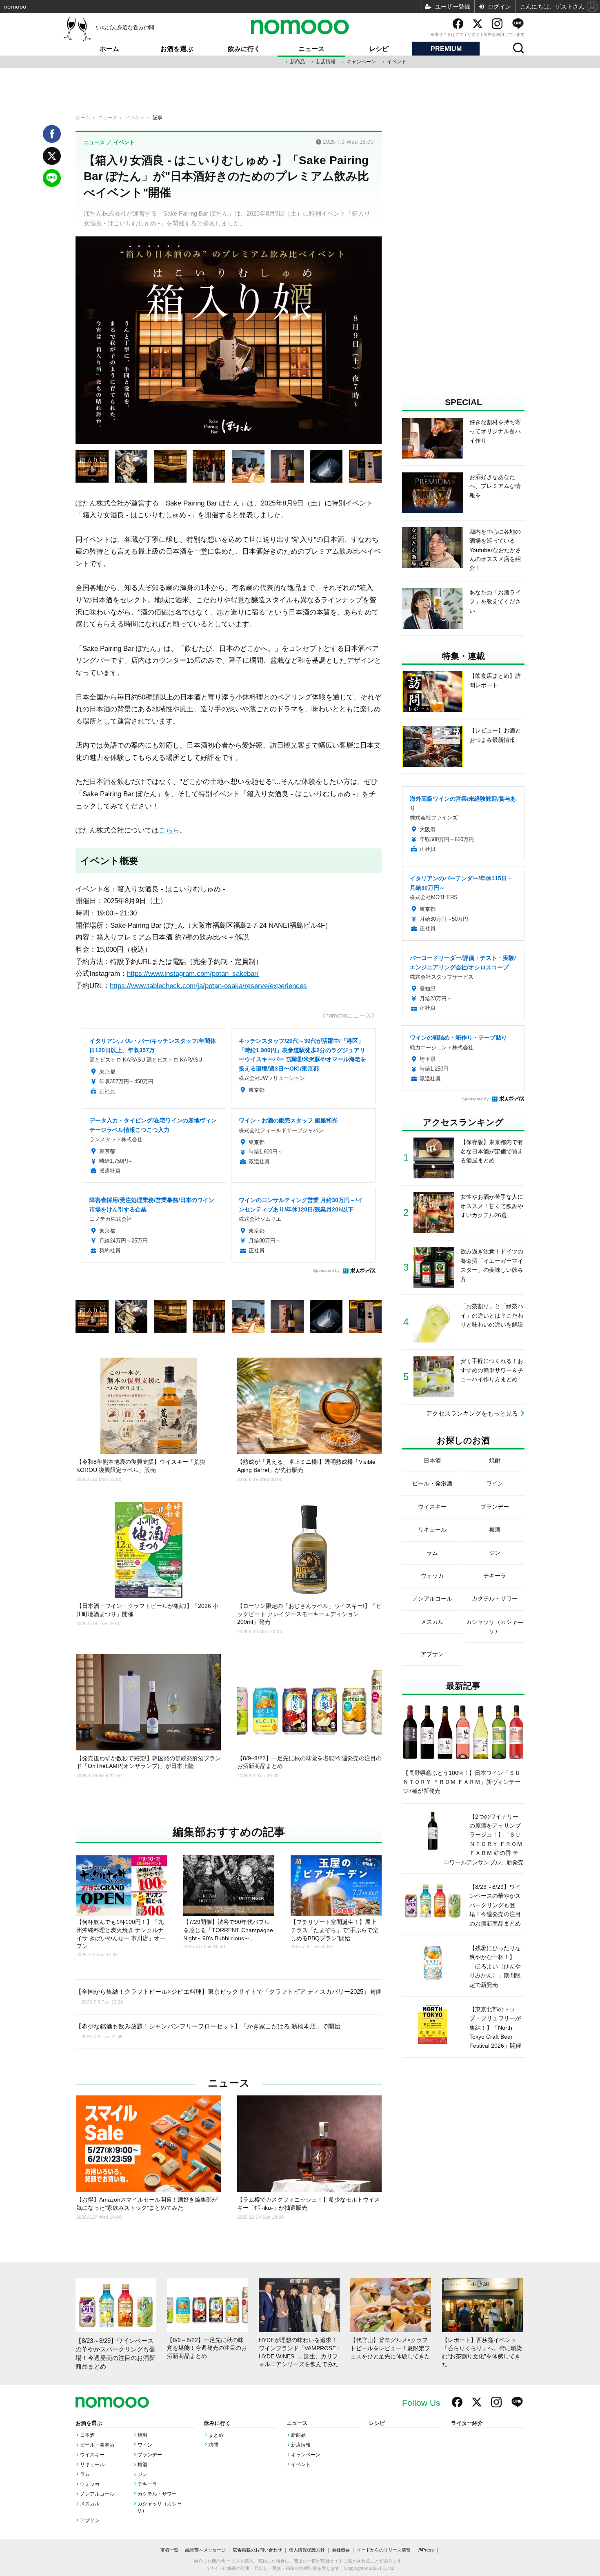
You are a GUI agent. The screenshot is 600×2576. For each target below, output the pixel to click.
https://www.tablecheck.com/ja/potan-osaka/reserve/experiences (208, 986)
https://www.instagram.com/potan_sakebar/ (193, 973)
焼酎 (142, 2435)
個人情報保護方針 (307, 2550)
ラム (85, 2474)
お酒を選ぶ (177, 49)
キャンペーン (361, 62)
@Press (426, 2550)
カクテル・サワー (157, 2494)
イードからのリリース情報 (384, 2550)
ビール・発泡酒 (97, 2445)
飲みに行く (244, 49)
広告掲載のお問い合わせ (257, 2550)
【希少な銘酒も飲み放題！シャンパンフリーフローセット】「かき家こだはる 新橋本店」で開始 (208, 2031)
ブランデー (150, 2455)
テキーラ (147, 2484)
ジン (142, 2474)
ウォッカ (90, 2484)
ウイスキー (92, 2455)
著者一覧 (169, 2550)
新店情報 (326, 62)
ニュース (311, 49)
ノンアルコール (97, 2494)
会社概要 (341, 2550)
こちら (169, 830)
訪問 (213, 2445)
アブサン (90, 2520)
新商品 (298, 62)
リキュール (92, 2465)
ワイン (145, 2445)
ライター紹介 (467, 2423)
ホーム (109, 49)
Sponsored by (326, 1270)
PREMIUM (446, 49)
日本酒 (87, 2435)
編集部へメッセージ (206, 2550)
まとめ (216, 2435)
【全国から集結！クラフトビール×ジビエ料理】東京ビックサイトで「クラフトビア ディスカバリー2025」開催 (229, 1996)
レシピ (379, 49)
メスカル (90, 2504)
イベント (397, 62)
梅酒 (142, 2465)
